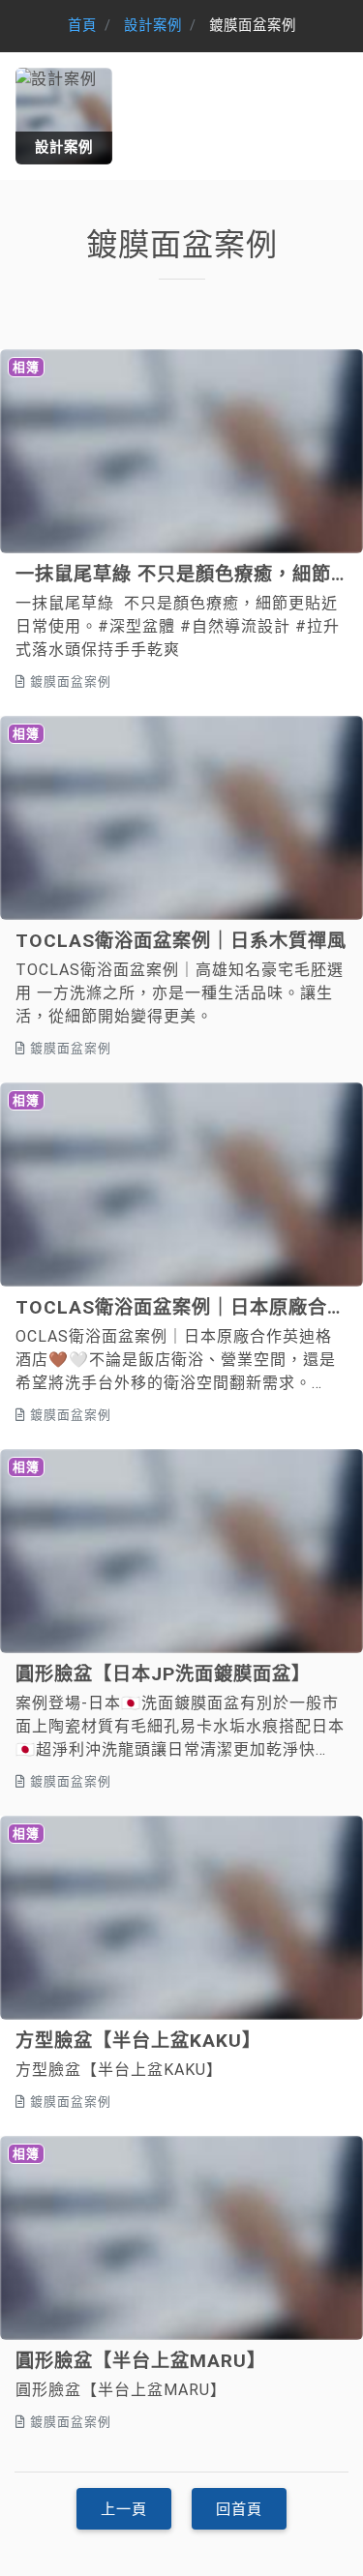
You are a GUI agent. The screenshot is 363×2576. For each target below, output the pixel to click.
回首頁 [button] (239, 2509)
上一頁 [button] (124, 2509)
